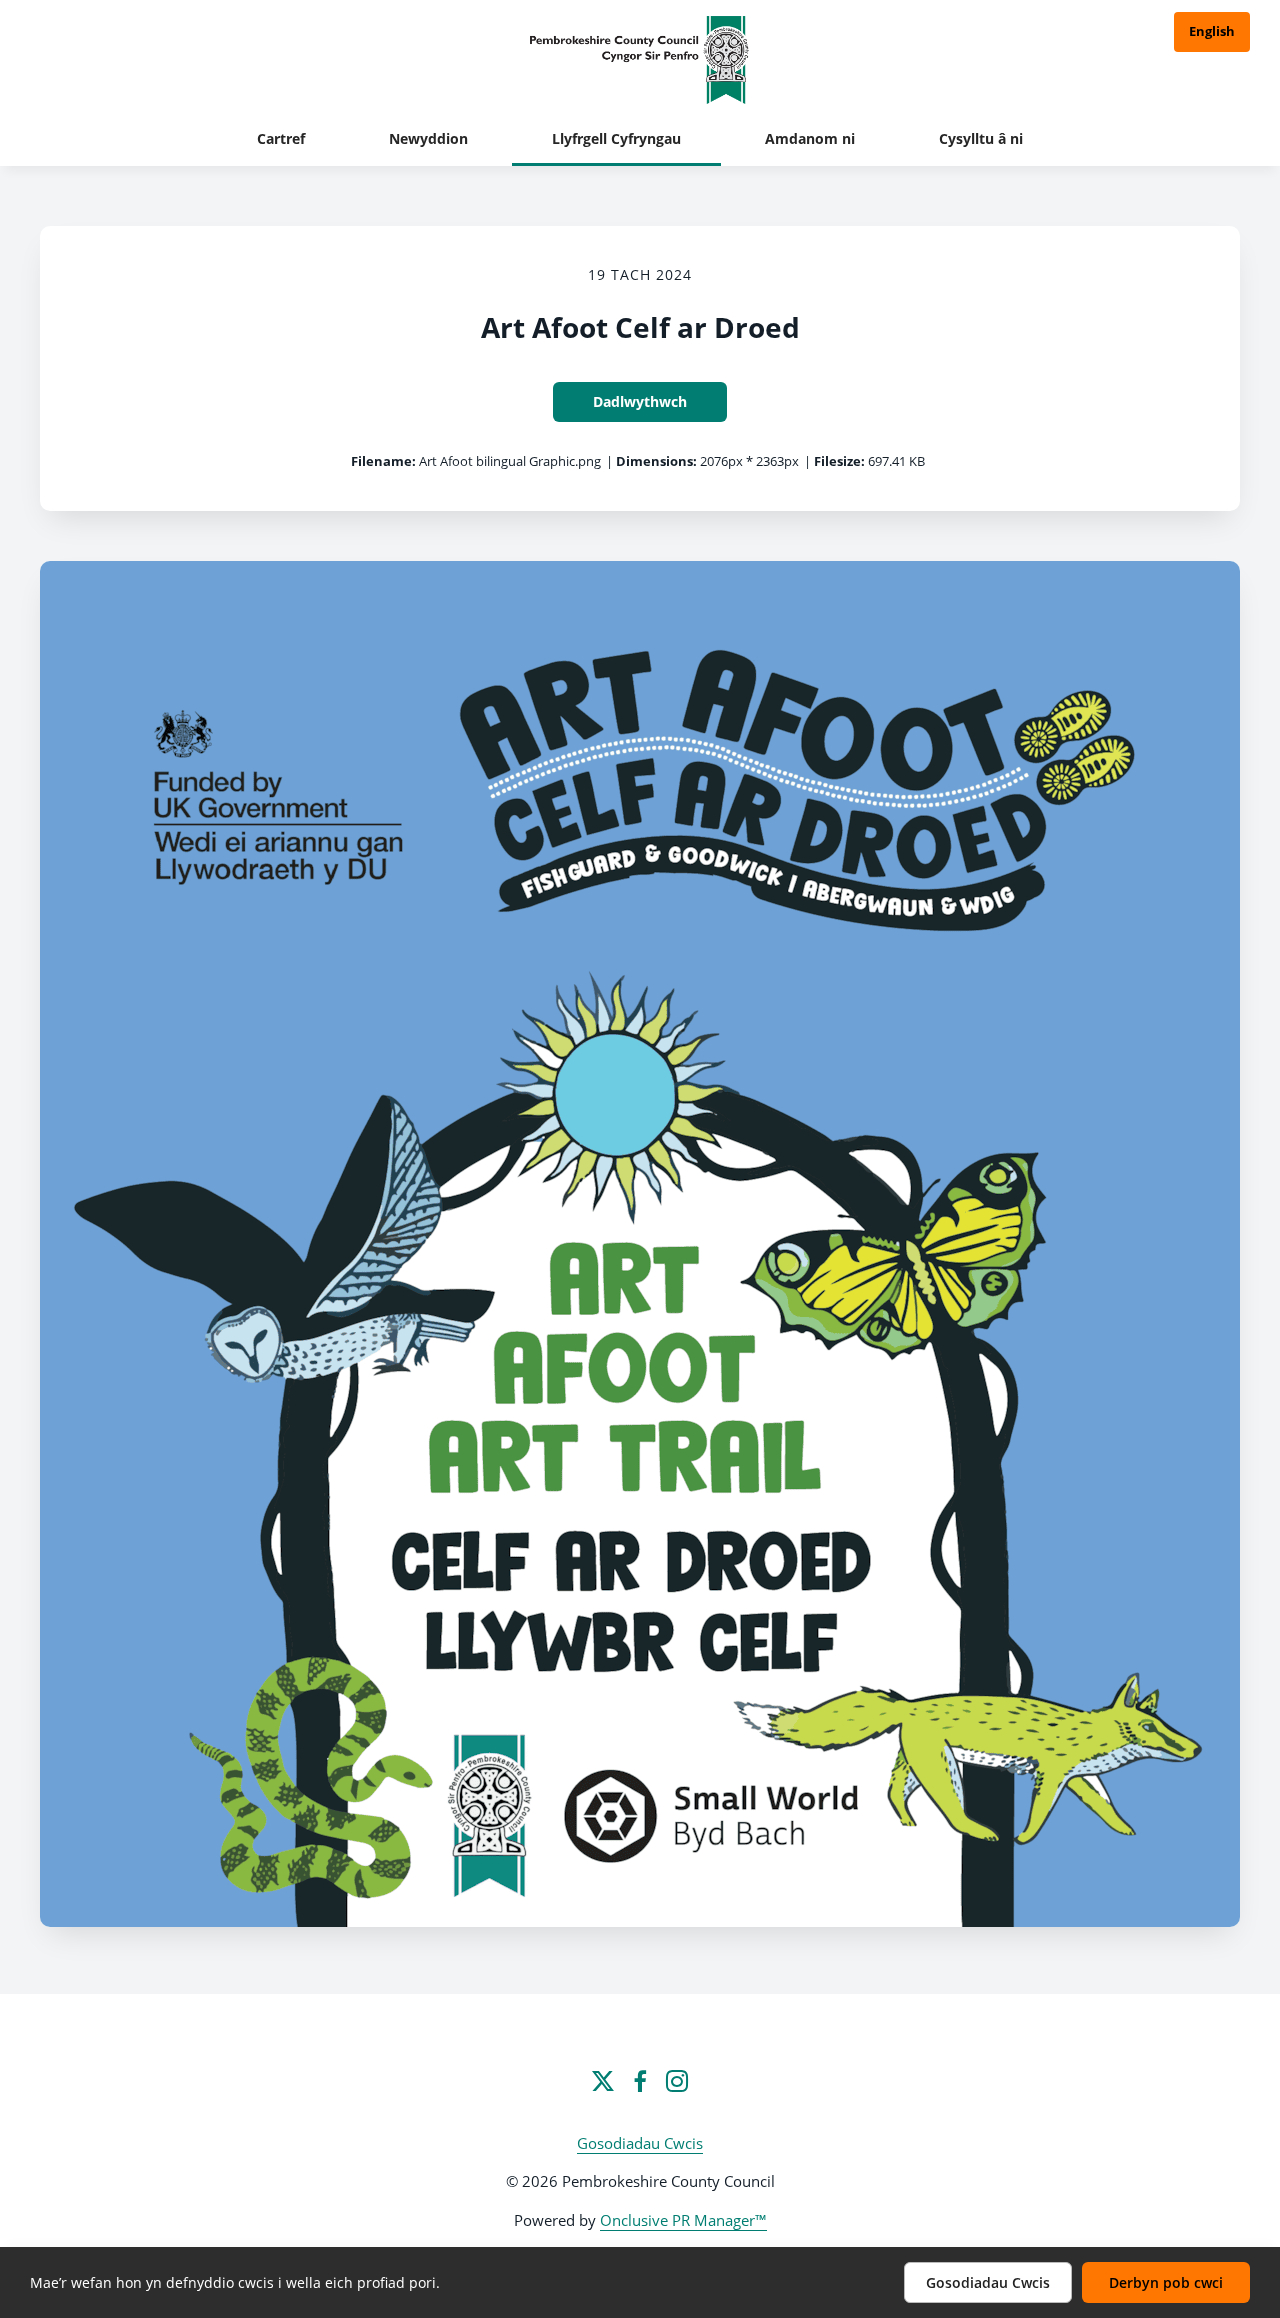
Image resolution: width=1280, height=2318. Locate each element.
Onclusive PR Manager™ (683, 2220)
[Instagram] (677, 2081)
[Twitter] (603, 2081)
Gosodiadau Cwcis (640, 2143)
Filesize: (839, 461)
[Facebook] (640, 2081)
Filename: (383, 461)
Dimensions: (656, 461)
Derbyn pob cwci (1166, 2282)
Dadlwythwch (640, 401)
